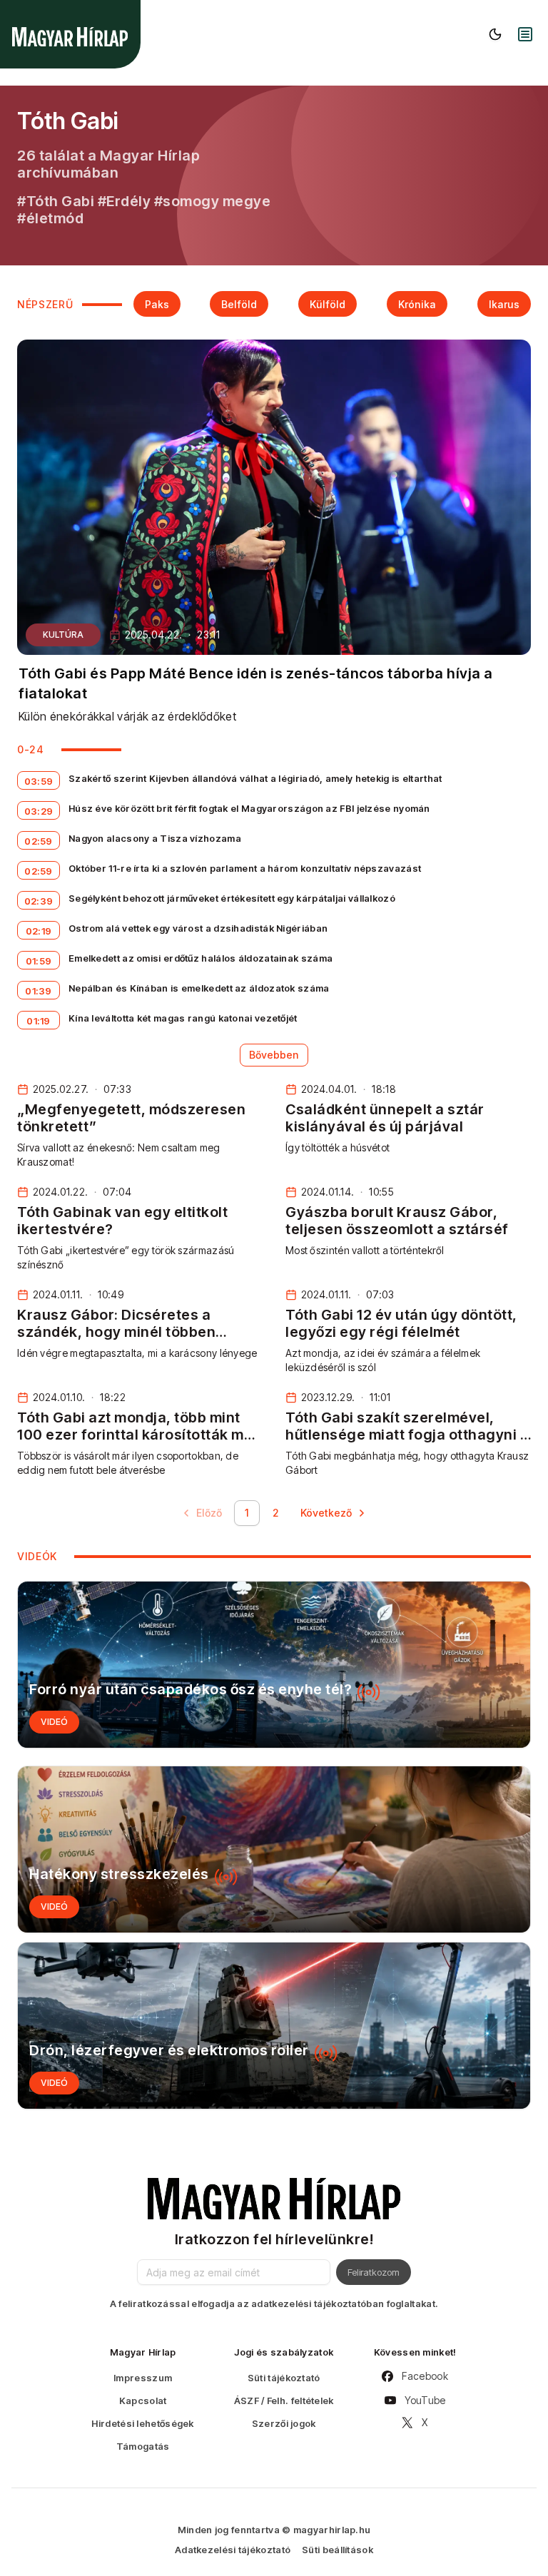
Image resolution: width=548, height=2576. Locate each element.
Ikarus (504, 304)
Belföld (239, 304)
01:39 (39, 991)
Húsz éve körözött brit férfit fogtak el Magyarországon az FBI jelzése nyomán (249, 808)
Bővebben (274, 1055)
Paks (157, 304)
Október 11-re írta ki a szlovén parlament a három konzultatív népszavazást (245, 868)
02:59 (39, 841)
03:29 (39, 811)
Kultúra (63, 635)
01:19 (39, 1021)
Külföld (328, 304)
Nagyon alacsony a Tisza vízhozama (155, 838)
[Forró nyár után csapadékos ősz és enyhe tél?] (274, 1665)
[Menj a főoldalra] (70, 37)
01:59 (39, 961)
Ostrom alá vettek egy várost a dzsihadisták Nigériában (198, 928)
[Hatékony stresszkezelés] (274, 1849)
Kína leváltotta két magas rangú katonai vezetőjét (183, 1018)
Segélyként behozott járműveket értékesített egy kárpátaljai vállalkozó (232, 898)
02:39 (39, 901)
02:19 (39, 931)
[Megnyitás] (525, 34)
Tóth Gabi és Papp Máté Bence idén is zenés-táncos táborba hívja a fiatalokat (256, 683)
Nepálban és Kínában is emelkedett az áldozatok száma (199, 988)
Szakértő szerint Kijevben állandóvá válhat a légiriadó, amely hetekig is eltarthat (255, 778)
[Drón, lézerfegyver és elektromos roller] (274, 2026)
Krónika (417, 304)
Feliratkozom (374, 2272)
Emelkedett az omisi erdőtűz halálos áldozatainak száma (201, 958)
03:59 (39, 781)
